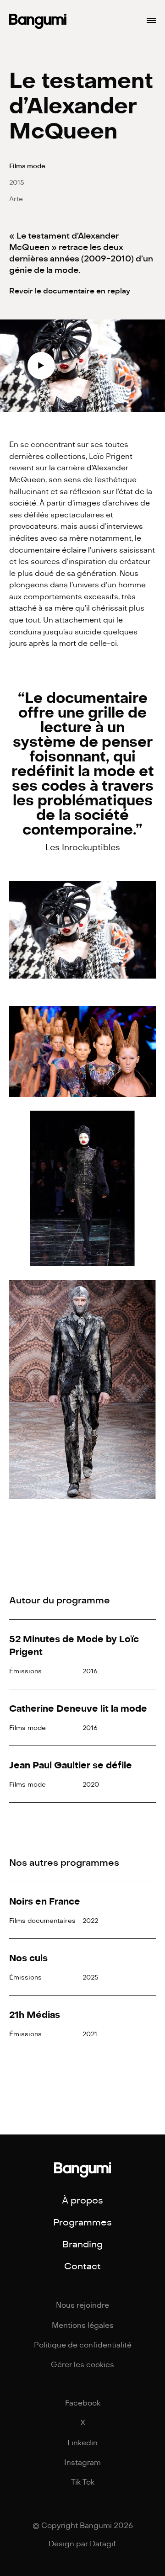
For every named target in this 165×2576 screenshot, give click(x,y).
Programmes (82, 2222)
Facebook (83, 2403)
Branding (82, 2244)
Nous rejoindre (82, 2305)
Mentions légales (83, 2326)
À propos (82, 2201)
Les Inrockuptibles (83, 847)
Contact (82, 2266)
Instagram (82, 2463)
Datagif (103, 2544)
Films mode (27, 166)
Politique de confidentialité (83, 2345)
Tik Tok (83, 2482)
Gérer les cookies (82, 2365)
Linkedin (82, 2443)
